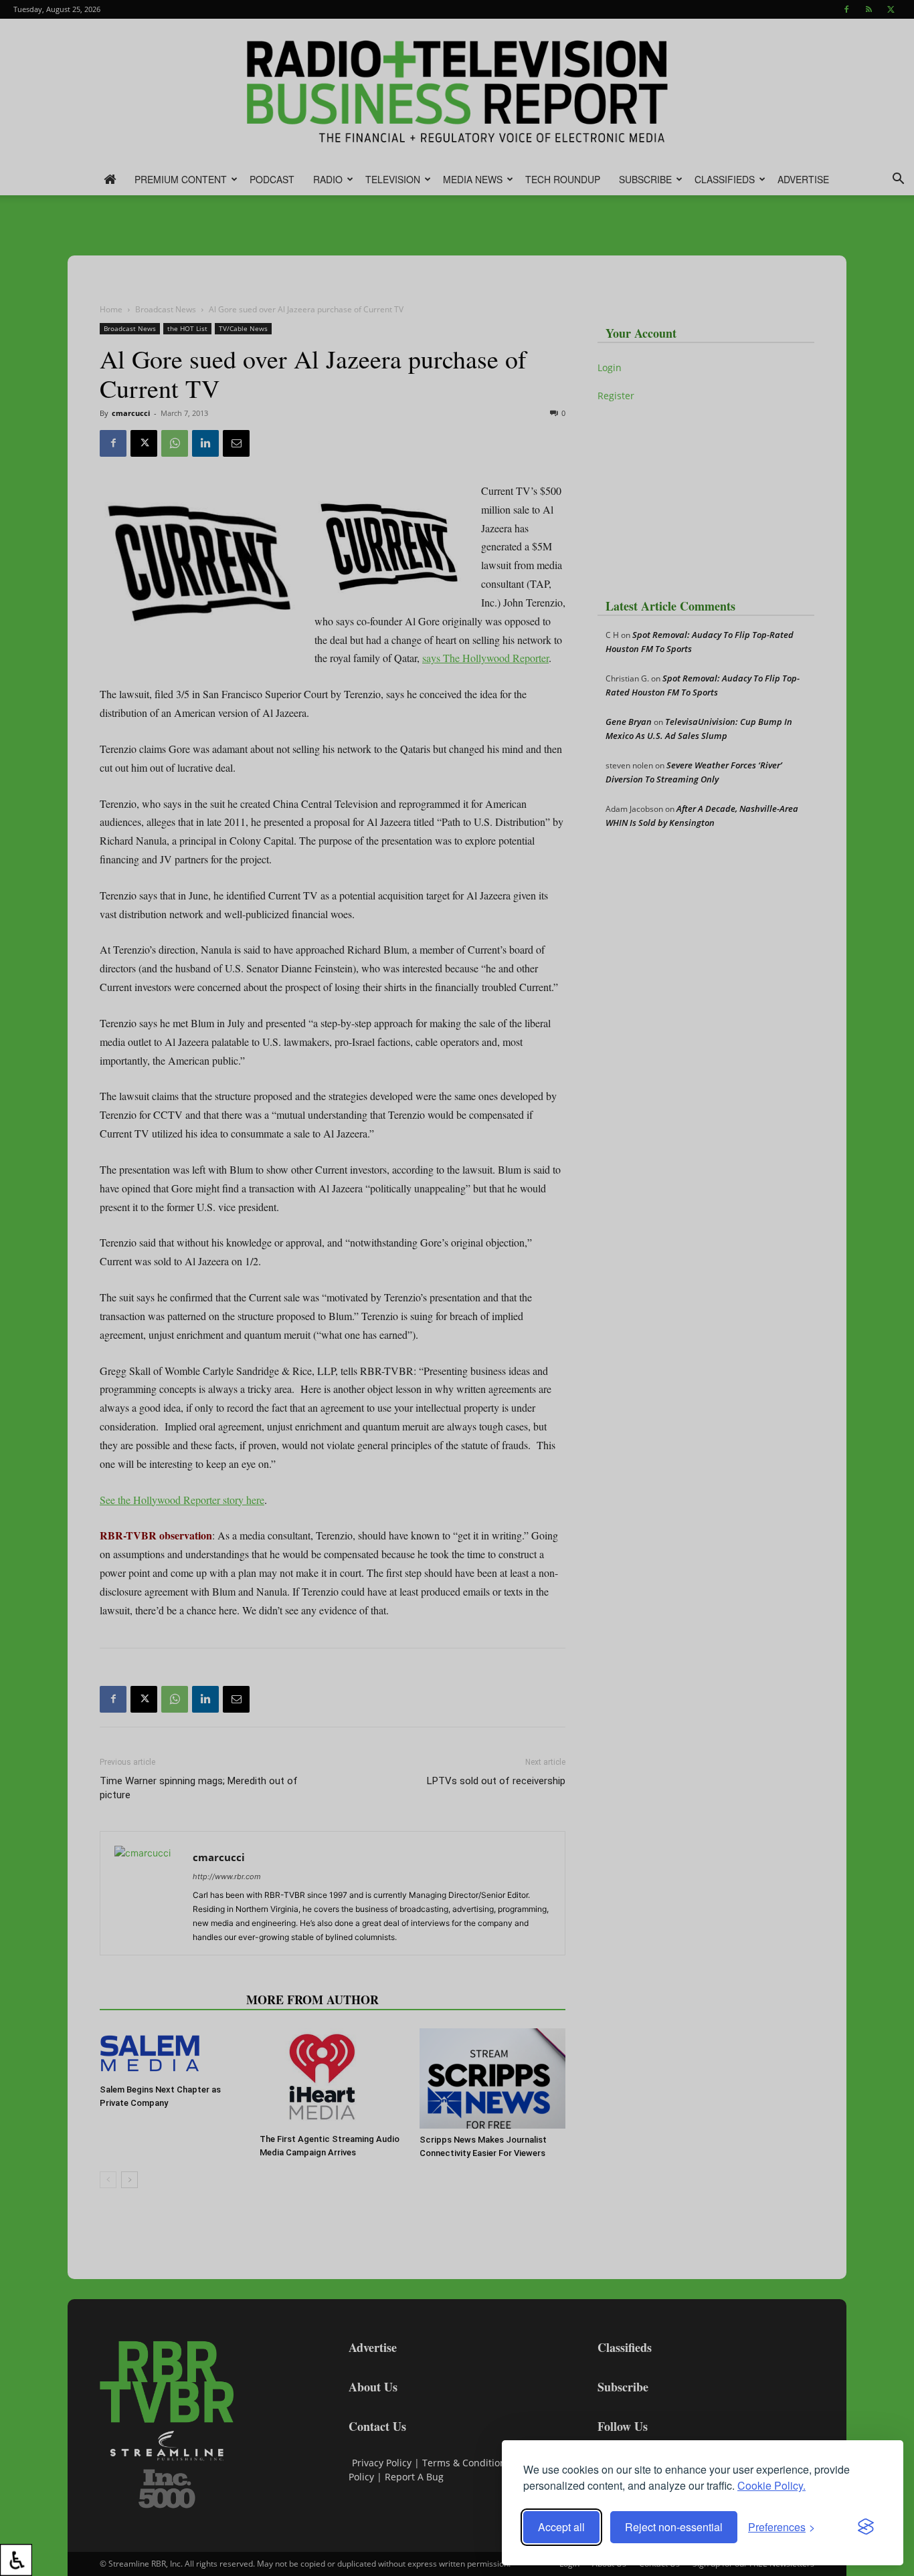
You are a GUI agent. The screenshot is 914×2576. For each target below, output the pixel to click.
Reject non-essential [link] (674, 2527)
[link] (16, 2560)
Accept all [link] (561, 2527)
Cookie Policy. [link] (771, 2485)
